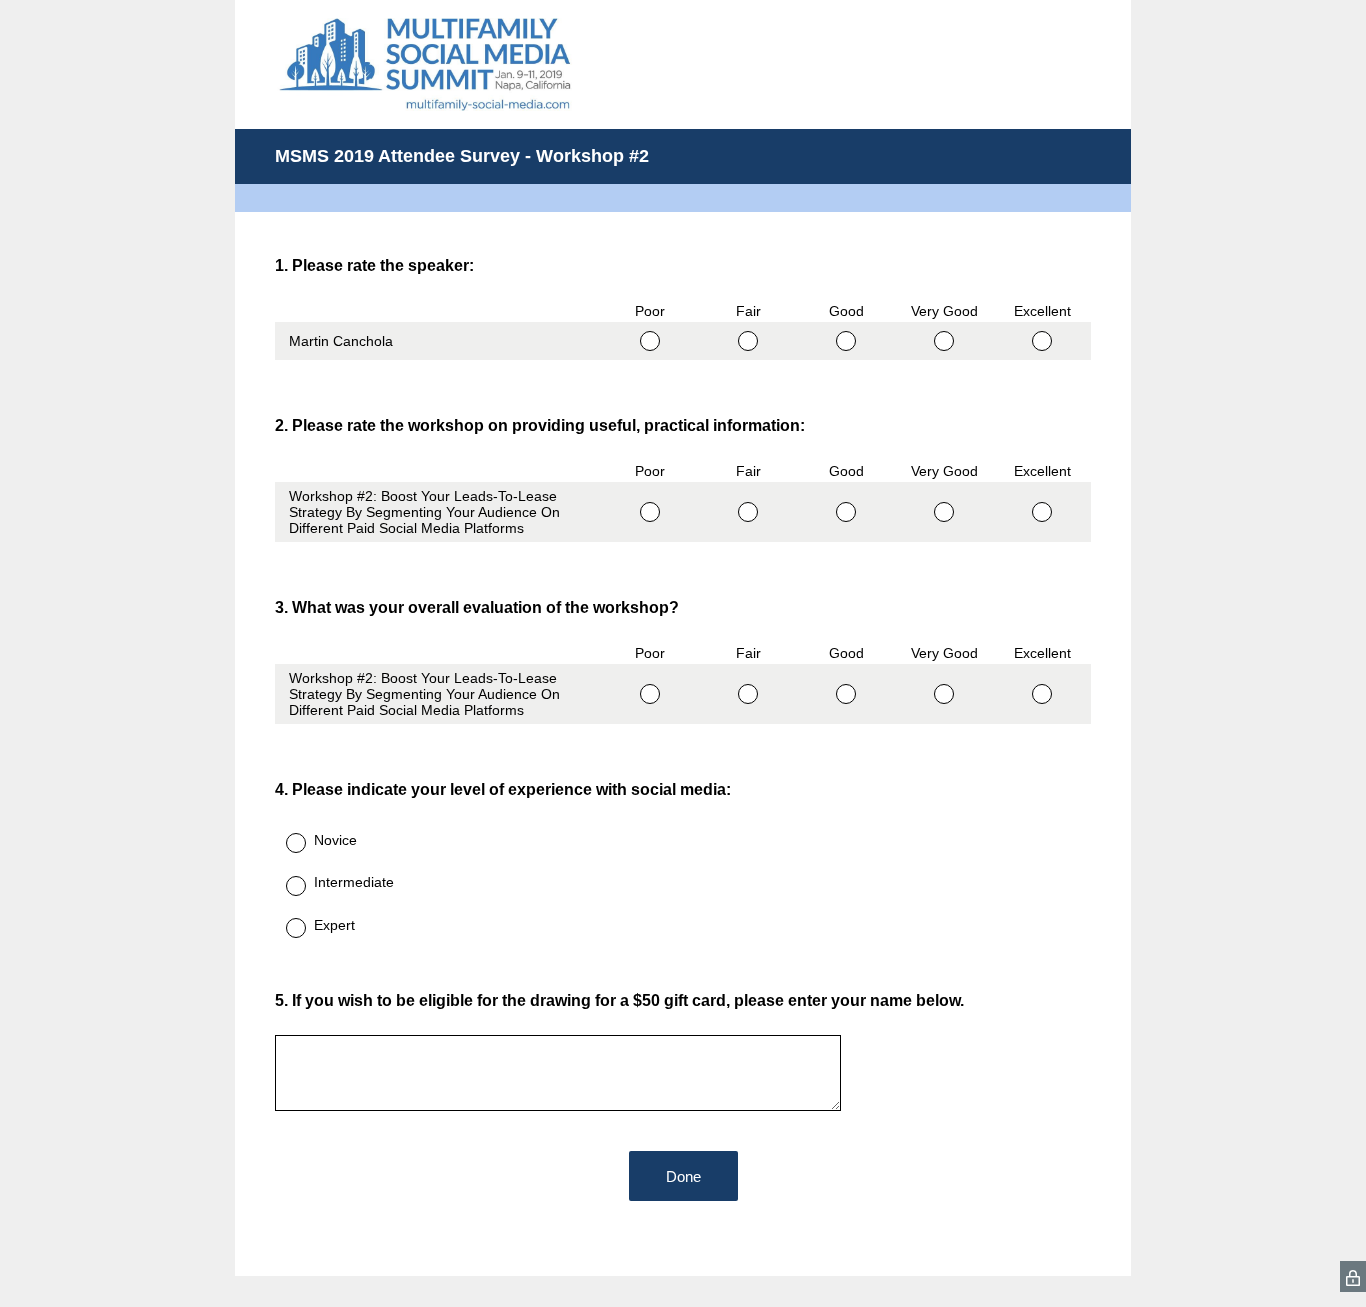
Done (683, 1176)
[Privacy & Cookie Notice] (1353, 1276)
